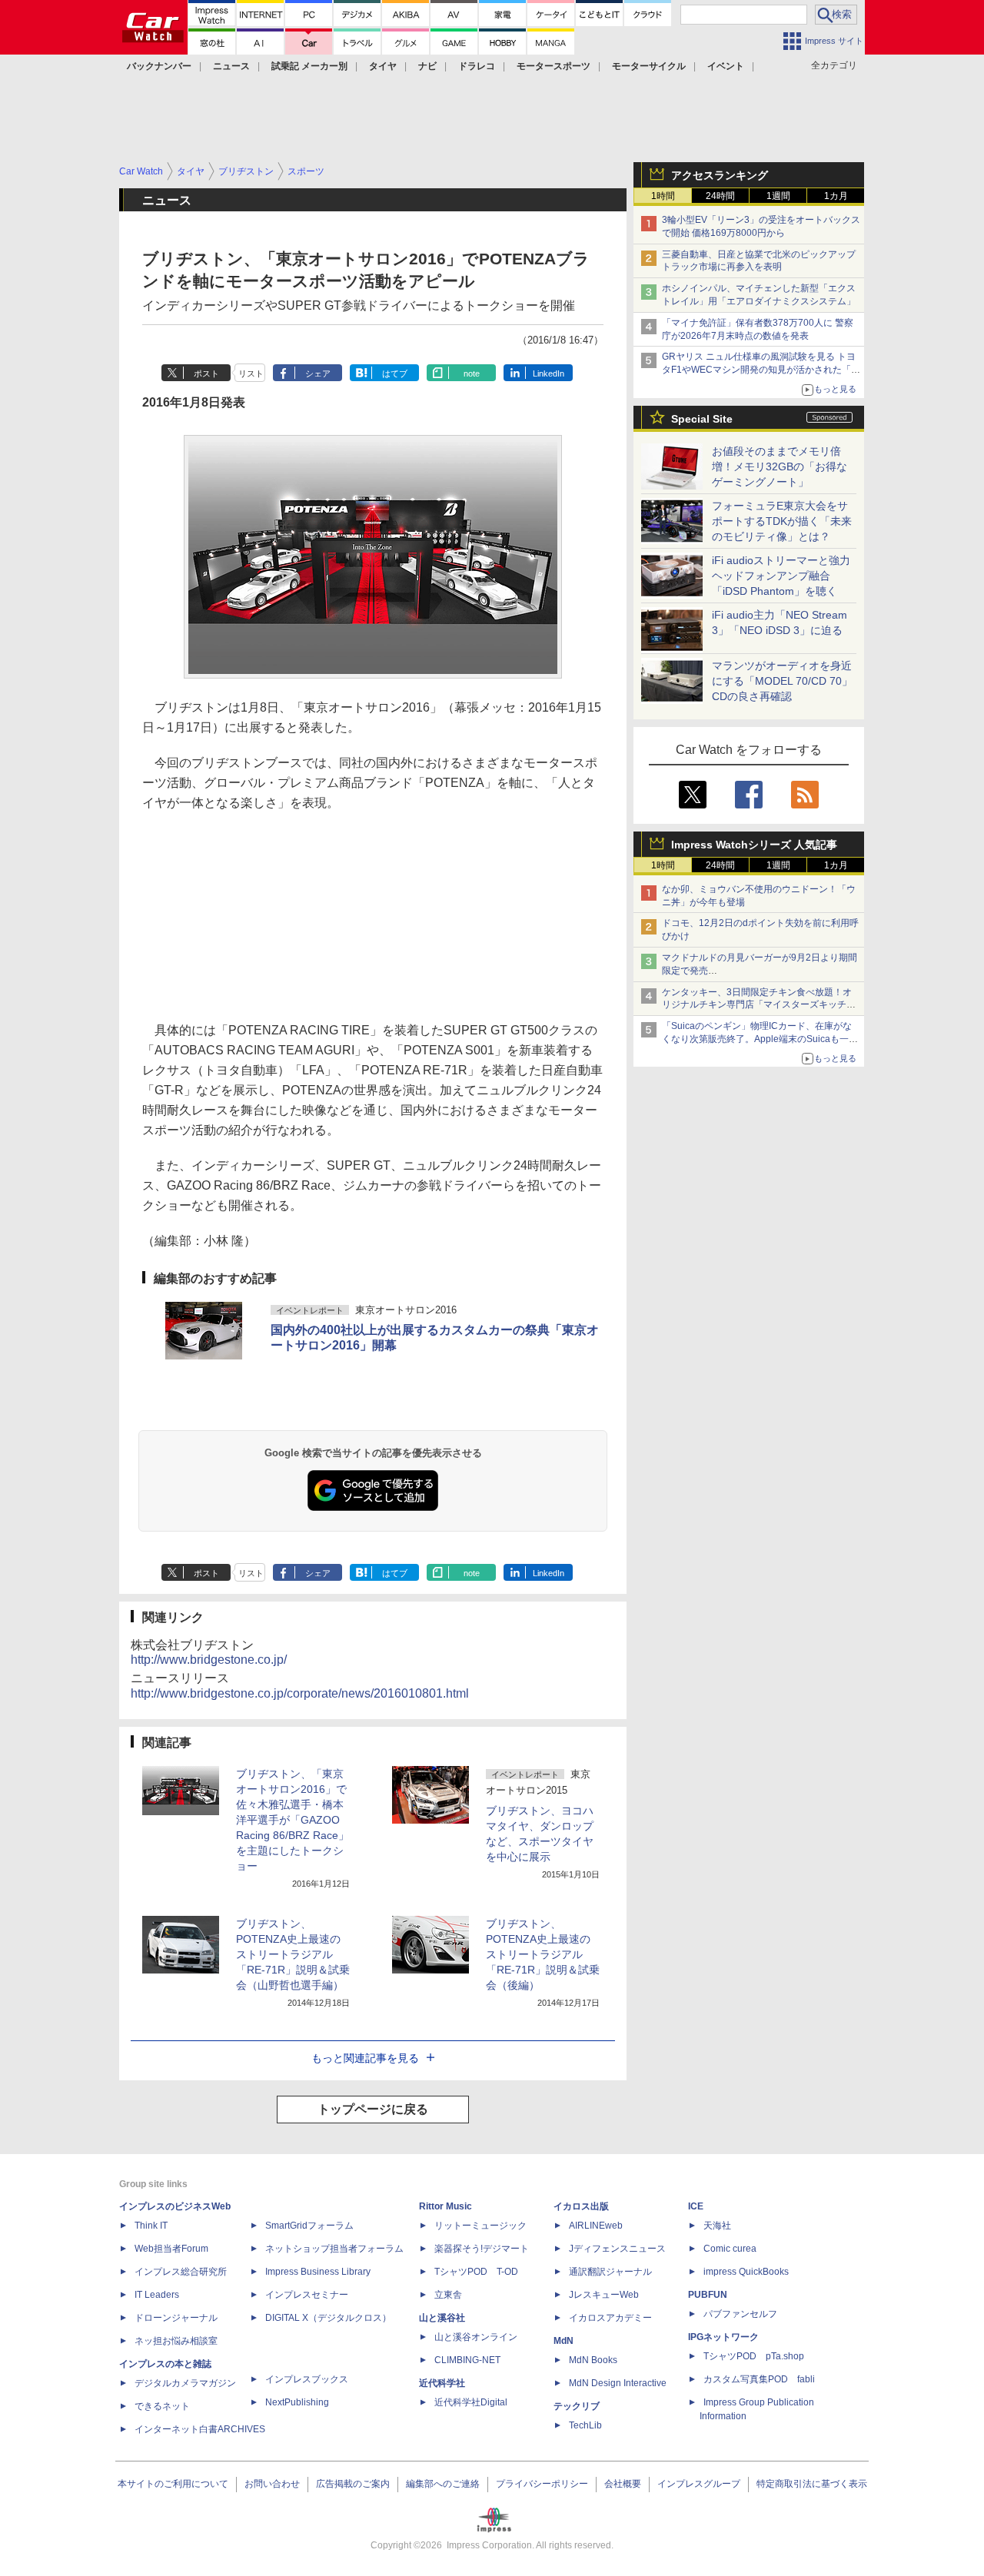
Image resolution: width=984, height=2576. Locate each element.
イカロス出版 (581, 2206)
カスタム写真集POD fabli (759, 2379)
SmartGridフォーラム (309, 2226)
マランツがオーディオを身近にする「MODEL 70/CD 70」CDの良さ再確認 (782, 681)
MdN (563, 2341)
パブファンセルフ (740, 2314)
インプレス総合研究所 (181, 2272)
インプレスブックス (307, 2379)
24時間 (720, 196)
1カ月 (836, 196)
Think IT (151, 2226)
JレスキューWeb (604, 2295)
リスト (251, 373)
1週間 (778, 196)
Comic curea (730, 2249)
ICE (696, 2206)
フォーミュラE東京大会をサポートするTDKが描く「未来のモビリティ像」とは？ (782, 521)
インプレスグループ (699, 2484)
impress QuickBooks (746, 2272)
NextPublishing (297, 2402)
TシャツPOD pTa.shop (754, 2356)
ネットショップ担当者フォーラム (334, 2249)
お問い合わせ (272, 2484)
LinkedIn (549, 373)
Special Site (702, 419)
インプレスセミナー (307, 2295)
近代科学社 (442, 2383)
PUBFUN (708, 2295)
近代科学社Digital (471, 2402)
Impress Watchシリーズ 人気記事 (754, 845)
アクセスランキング (720, 175)
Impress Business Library (318, 2272)
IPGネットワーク (723, 2337)
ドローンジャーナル (176, 2318)
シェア (318, 373)
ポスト (206, 373)
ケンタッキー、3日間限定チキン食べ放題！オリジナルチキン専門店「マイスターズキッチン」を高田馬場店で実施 (757, 1005)
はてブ (395, 373)
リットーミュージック (480, 2226)
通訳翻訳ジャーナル (610, 2272)
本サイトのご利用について (173, 2484)
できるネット (162, 2406)
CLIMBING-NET (467, 2360)
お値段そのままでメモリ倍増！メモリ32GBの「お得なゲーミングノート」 (780, 466)
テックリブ (577, 2406)
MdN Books (593, 2360)
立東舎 (448, 2295)
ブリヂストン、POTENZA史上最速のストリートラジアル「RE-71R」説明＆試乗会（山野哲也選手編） (293, 1954)
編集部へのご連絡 (443, 2484)
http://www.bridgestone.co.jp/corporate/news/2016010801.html (300, 1693)
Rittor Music (445, 2206)
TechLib (585, 2425)
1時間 (663, 196)
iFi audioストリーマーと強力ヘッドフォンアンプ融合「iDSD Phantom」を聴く (781, 576)
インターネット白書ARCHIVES (200, 2429)
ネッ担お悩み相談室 (176, 2341)
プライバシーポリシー (542, 2484)
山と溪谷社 (442, 2318)
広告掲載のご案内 (353, 2484)
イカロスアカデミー (610, 2318)
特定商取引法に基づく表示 (812, 2484)
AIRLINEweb (596, 2226)
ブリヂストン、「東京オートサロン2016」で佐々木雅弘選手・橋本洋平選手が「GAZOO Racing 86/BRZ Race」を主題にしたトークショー (293, 1820)
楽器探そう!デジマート (482, 2249)
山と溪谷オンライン (476, 2337)
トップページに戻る (373, 2109)
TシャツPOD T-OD (476, 2272)
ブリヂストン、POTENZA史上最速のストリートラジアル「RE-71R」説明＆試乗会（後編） (543, 1954)
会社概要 (623, 2484)
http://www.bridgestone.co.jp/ (209, 1660)
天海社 (717, 2226)
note (472, 373)
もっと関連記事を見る (365, 2058)
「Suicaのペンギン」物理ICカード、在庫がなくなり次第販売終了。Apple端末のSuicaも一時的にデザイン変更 (760, 1039)
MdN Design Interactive (618, 2383)
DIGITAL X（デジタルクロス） (328, 2318)
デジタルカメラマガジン (185, 2383)
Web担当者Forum (171, 2249)
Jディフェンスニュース (617, 2249)
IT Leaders (157, 2295)
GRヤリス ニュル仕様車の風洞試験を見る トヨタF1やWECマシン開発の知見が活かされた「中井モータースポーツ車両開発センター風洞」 (761, 370)
